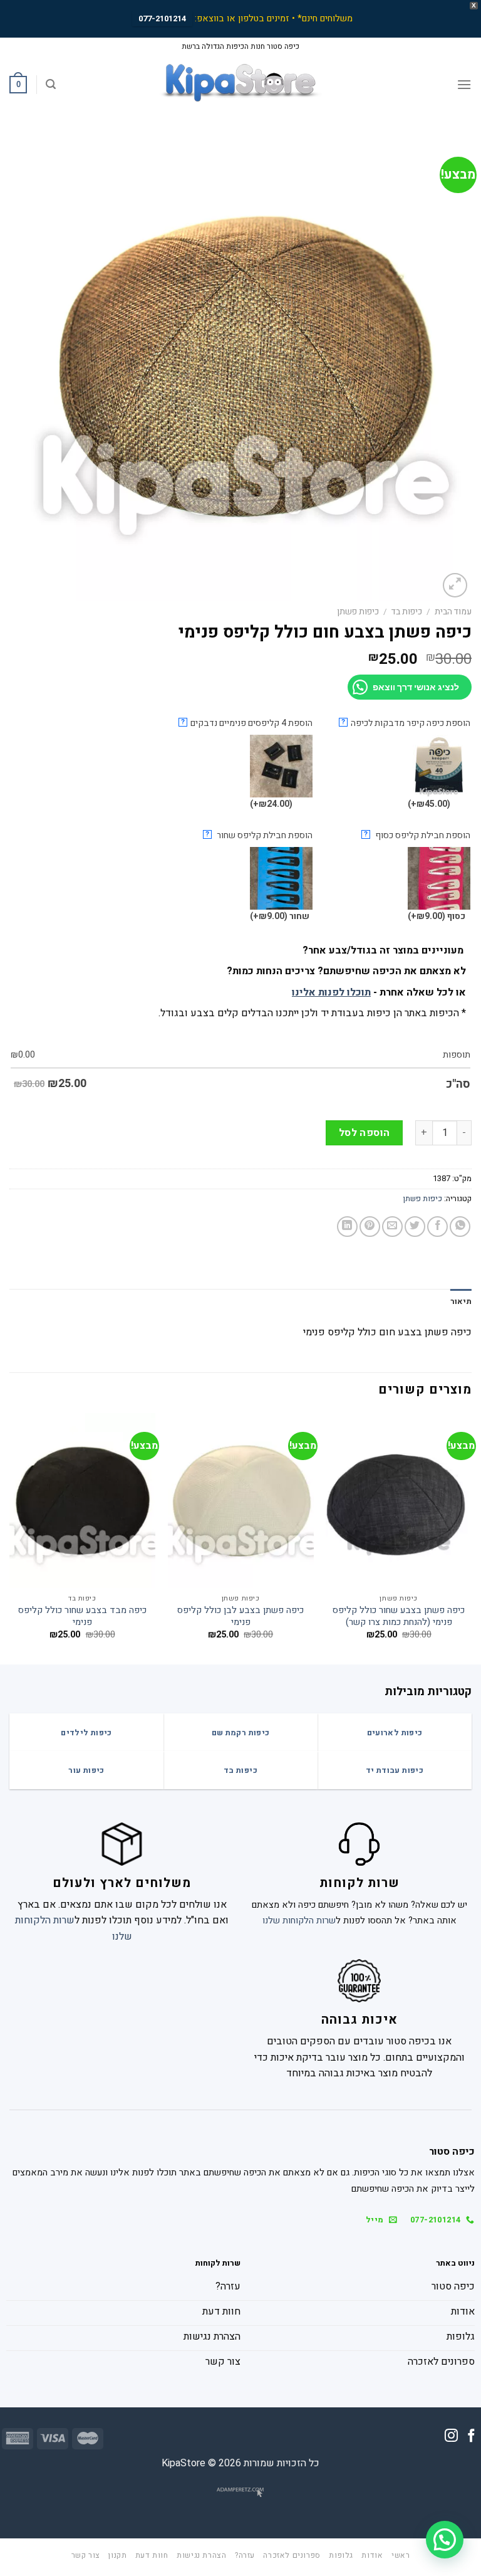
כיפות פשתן (358, 612)
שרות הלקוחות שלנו (299, 1921)
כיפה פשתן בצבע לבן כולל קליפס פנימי (240, 1617)
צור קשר (86, 2555)
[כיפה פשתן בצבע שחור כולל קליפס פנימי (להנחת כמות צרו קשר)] (399, 1501)
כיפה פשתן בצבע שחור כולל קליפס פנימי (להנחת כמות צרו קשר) (399, 1617)
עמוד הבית (453, 612)
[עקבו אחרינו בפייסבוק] (471, 2437)
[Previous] (471, 1538)
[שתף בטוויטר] (415, 1227)
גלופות (341, 2555)
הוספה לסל (365, 1133)
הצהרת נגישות (201, 2555)
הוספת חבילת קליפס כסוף (417, 835)
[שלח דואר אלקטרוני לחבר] (392, 1227)
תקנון (117, 2555)
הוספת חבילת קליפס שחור (259, 835)
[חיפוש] (51, 84)
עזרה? (245, 2555)
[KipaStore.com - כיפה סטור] (240, 85)
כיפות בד (407, 612)
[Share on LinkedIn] (347, 1227)
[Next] (10, 1538)
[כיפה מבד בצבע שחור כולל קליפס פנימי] (82, 1501)
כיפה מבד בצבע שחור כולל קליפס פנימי (82, 1617)
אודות (372, 2555)
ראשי (401, 2555)
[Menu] (464, 84)
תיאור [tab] (461, 1301)
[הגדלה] (455, 585)
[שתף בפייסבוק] (437, 1227)
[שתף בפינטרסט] (370, 1227)
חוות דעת (152, 2555)
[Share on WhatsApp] (460, 1227)
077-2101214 (162, 18)
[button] (445, 2540)
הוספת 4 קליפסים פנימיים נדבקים (247, 723)
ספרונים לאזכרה (292, 2555)
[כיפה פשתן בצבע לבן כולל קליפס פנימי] (241, 1501)
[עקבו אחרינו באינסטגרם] (451, 2437)
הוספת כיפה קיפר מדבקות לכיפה (406, 723)
